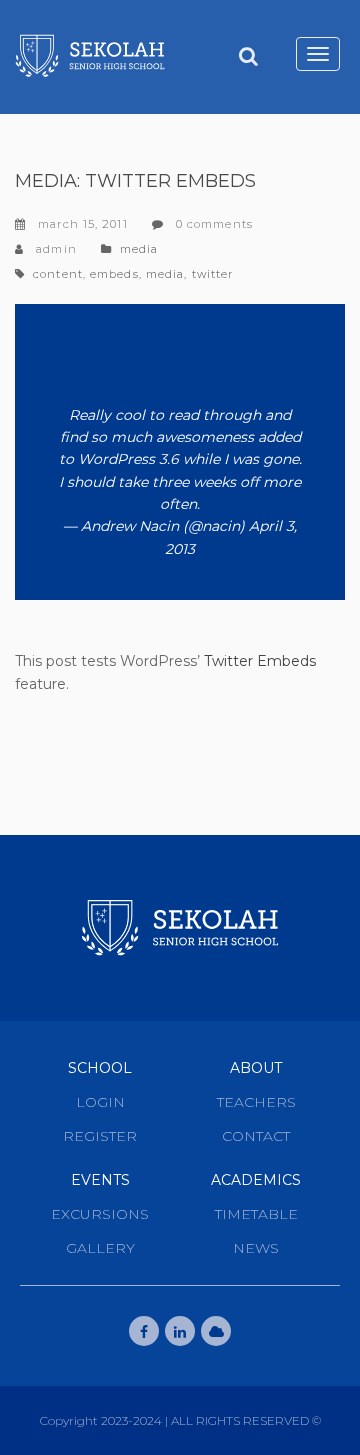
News (256, 1248)
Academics (256, 1180)
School (100, 1068)
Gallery (100, 1248)
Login (100, 1102)
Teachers (256, 1102)
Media (139, 249)
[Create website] (216, 1331)
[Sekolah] (90, 56)
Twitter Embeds (260, 661)
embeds (114, 274)
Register (100, 1136)
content (58, 274)
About (256, 1068)
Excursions (100, 1214)
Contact (256, 1136)
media (165, 274)
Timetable (256, 1214)
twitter (213, 274)
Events (100, 1180)
